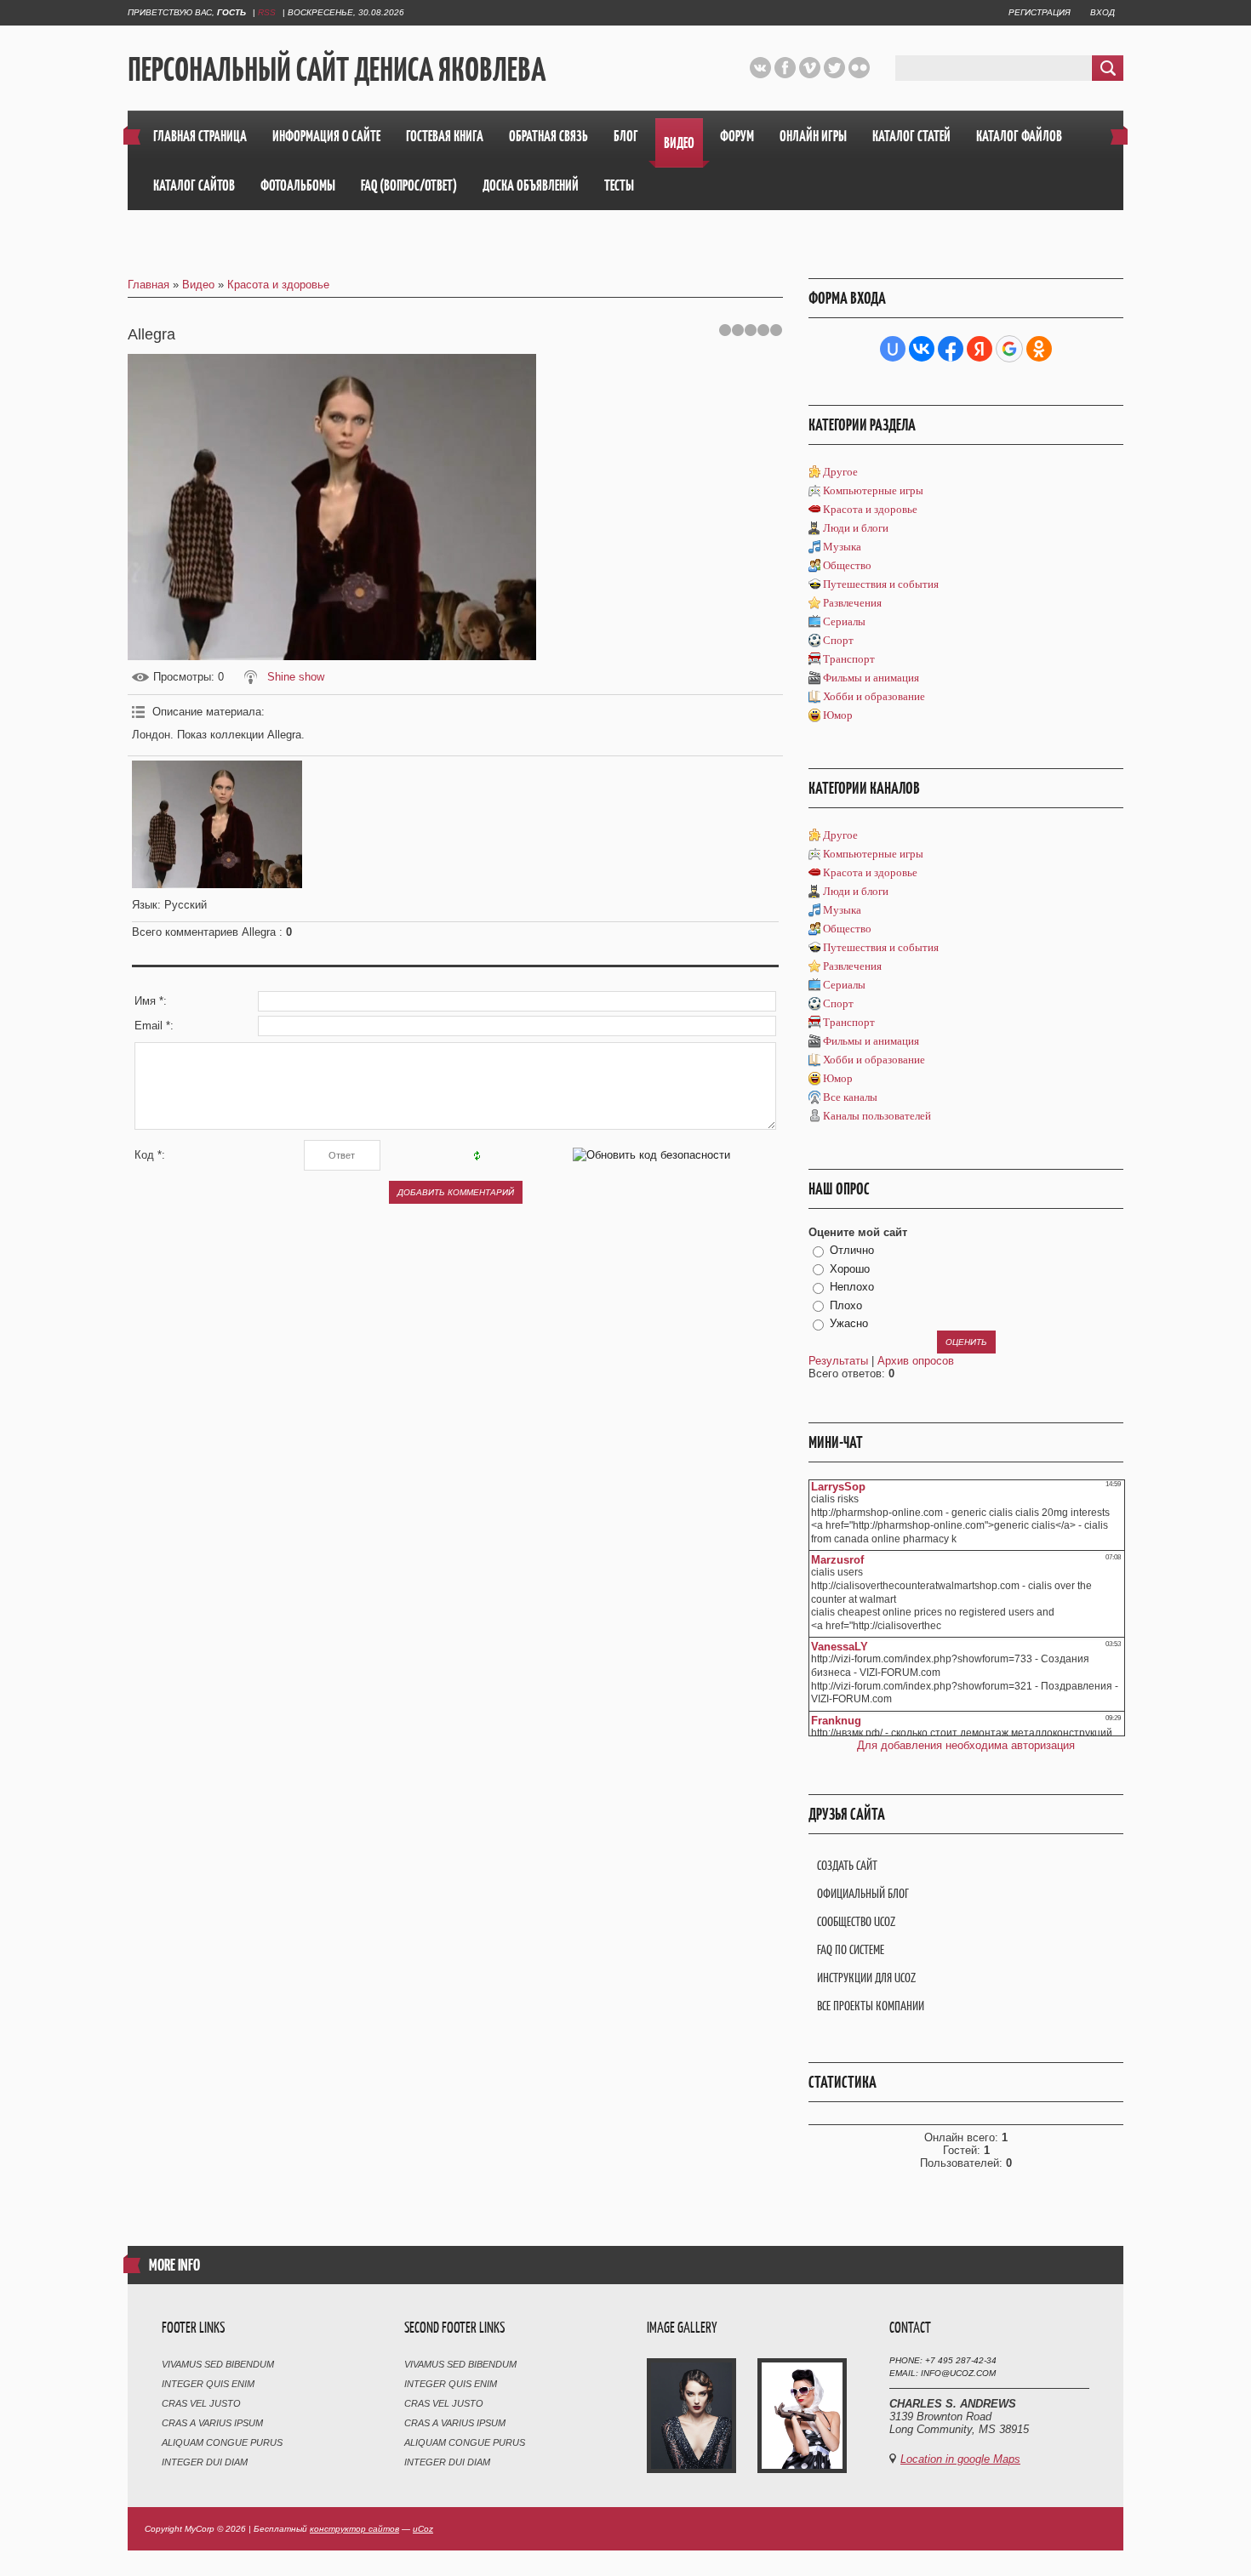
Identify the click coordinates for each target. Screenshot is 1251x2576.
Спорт (838, 640)
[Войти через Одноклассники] (1039, 349)
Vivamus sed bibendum (218, 2364)
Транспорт (849, 659)
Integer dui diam (205, 2462)
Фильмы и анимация (871, 678)
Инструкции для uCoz (866, 1978)
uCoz (423, 2529)
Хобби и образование (874, 696)
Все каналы (850, 1097)
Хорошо (850, 1269)
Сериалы (844, 621)
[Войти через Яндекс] (980, 349)
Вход (1102, 12)
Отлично (852, 1250)
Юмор (838, 715)
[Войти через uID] (893, 349)
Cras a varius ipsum (212, 2423)
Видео (198, 285)
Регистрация (1040, 12)
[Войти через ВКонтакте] (922, 349)
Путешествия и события (881, 584)
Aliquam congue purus (222, 2442)
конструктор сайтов (354, 2529)
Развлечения (852, 603)
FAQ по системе (851, 1949)
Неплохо (852, 1287)
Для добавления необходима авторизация (966, 1745)
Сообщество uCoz (856, 1921)
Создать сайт (847, 1865)
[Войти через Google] (1009, 349)
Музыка (842, 547)
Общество (847, 565)
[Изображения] (217, 824)
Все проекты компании (871, 2006)
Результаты (838, 1361)
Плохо (846, 1305)
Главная (149, 285)
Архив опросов (916, 1361)
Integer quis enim (208, 2384)
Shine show (296, 677)
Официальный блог (863, 1893)
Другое (840, 472)
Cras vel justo (201, 2403)
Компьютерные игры (873, 490)
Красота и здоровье (278, 285)
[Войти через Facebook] (951, 349)
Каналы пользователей (877, 1116)
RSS (267, 12)
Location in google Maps (960, 2459)
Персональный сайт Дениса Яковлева (337, 69)
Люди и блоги (856, 528)
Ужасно (849, 1323)
